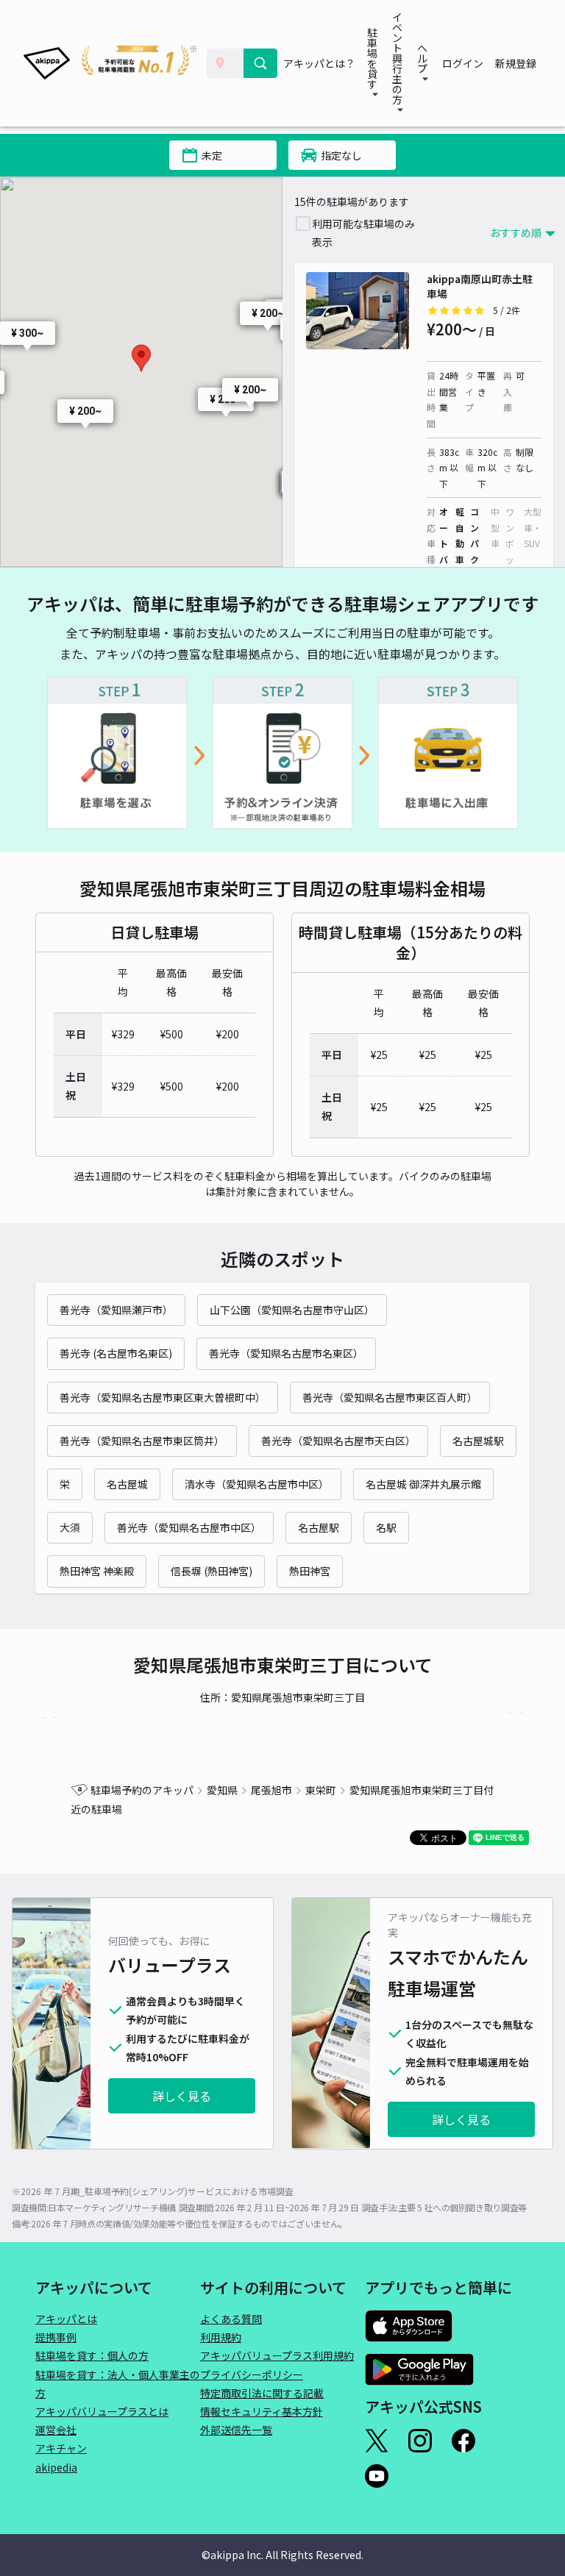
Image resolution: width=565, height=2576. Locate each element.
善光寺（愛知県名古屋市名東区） (286, 1353)
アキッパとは (66, 2319)
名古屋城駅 (478, 1441)
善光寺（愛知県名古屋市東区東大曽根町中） (163, 1397)
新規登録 (516, 63)
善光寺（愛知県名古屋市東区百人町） (390, 1397)
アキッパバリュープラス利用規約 (277, 2355)
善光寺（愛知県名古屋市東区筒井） (142, 1441)
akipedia (56, 2467)
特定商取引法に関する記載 (262, 2393)
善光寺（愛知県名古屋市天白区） (338, 1441)
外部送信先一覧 (236, 2430)
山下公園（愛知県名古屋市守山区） (292, 1310)
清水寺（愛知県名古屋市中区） (257, 1484)
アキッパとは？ (319, 63)
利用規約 (221, 2337)
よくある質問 (231, 2319)
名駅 (386, 1527)
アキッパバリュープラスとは (102, 2411)
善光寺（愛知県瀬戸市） (116, 1310)
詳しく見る (182, 2096)
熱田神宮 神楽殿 (97, 1571)
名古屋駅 (319, 1527)
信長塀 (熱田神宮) (212, 1571)
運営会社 (56, 2430)
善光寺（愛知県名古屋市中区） (189, 1527)
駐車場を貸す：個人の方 (92, 2355)
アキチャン (61, 2448)
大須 (70, 1527)
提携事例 (56, 2337)
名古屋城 (127, 1484)
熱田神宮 (310, 1571)
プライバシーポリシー (252, 2375)
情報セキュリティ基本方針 (262, 2411)
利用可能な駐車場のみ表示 (363, 233)
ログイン (463, 63)
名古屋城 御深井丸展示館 (423, 1484)
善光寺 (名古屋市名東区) (116, 1353)
